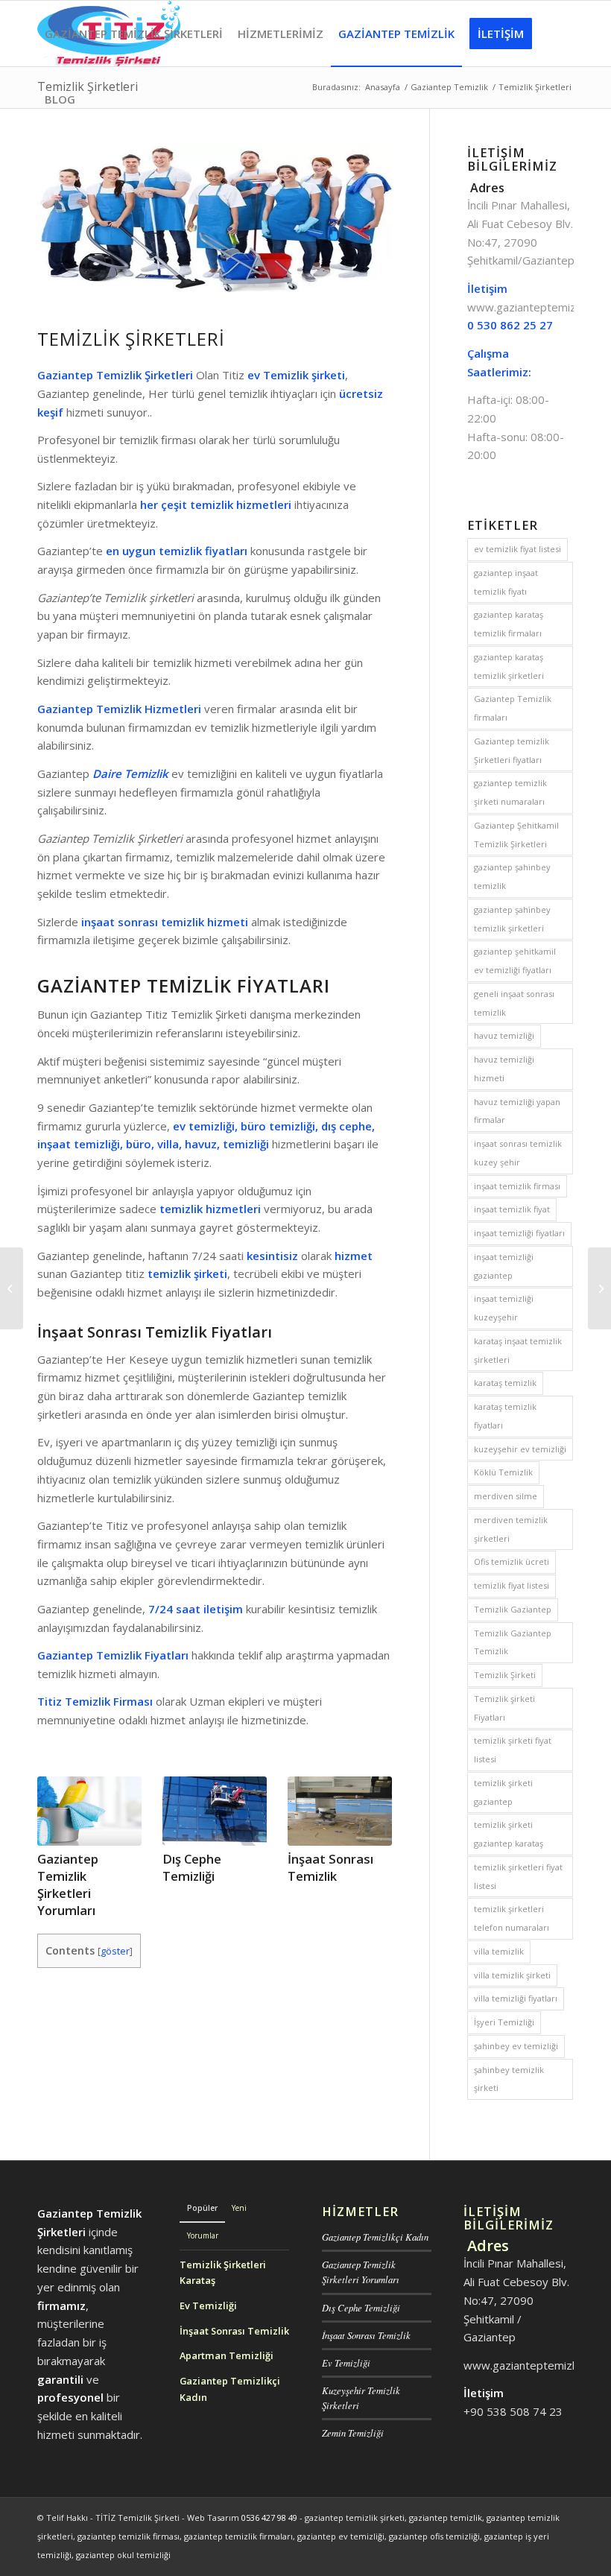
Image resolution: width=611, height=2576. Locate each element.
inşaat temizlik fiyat (512, 1209)
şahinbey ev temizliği (516, 2046)
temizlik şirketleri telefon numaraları (512, 1918)
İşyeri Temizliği (504, 2022)
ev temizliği (204, 1126)
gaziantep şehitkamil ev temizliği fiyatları (515, 961)
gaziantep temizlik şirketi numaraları (510, 792)
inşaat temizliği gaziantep (504, 1266)
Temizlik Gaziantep (513, 1609)
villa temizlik (499, 1951)
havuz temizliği (504, 1035)
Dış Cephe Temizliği (192, 1867)
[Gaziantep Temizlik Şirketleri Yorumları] (89, 1811)
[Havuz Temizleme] (599, 1288)
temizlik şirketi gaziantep (503, 1792)
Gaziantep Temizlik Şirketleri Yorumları (68, 1884)
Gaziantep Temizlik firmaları (513, 708)
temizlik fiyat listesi (512, 1585)
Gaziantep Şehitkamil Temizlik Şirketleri (516, 835)
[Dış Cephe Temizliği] (215, 1811)
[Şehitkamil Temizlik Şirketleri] (12, 1288)
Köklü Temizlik (503, 1472)
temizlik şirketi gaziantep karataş (509, 1834)
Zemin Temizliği (353, 2433)
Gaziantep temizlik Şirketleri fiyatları (512, 750)
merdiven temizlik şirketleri (511, 1529)
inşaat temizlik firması (517, 1186)
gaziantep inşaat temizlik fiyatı (506, 582)
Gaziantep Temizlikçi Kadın (375, 2237)
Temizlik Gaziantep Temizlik (513, 1642)
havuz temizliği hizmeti (504, 1069)
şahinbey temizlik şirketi (509, 2079)
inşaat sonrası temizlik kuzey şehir (518, 1153)
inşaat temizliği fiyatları (519, 1233)
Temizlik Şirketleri (131, 339)
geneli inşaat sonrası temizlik (514, 1003)
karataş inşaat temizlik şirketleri (518, 1350)
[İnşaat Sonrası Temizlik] (340, 1811)
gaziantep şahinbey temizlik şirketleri (512, 919)
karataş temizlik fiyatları (505, 1416)
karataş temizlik (505, 1383)
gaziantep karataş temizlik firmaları (509, 624)
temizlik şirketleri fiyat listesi (518, 1876)
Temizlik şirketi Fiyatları (504, 1708)
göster (115, 1951)
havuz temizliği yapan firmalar (517, 1111)
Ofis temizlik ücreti (512, 1561)
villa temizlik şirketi (512, 1975)
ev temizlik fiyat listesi (517, 549)
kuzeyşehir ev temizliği (520, 1449)
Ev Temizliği (346, 2363)
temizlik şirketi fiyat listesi (513, 1750)
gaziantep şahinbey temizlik (512, 876)
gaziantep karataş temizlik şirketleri (509, 666)
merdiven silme (506, 1496)
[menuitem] (134, 34)
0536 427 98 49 (269, 2518)
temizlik (181, 1209)
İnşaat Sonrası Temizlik (330, 1867)
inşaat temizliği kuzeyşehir (504, 1308)
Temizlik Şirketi (505, 1675)
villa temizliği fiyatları (516, 1998)
